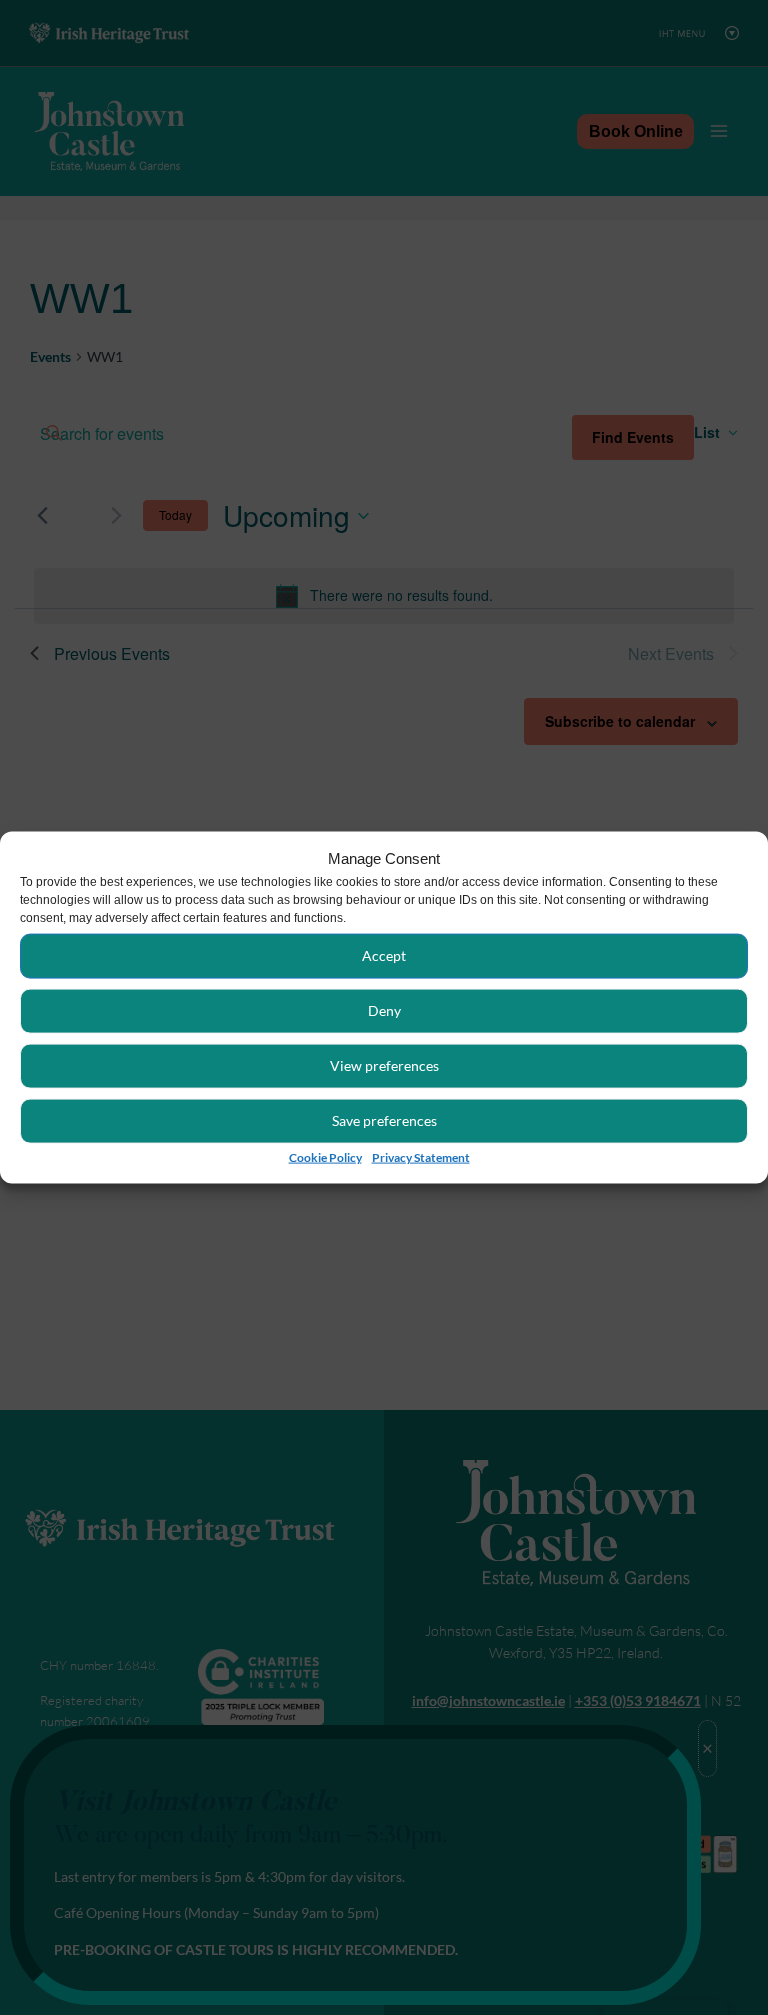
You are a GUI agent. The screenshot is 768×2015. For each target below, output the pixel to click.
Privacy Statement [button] (421, 1156)
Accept (384, 954)
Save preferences (384, 1119)
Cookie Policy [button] (325, 1156)
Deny (384, 1009)
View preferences (384, 1064)
